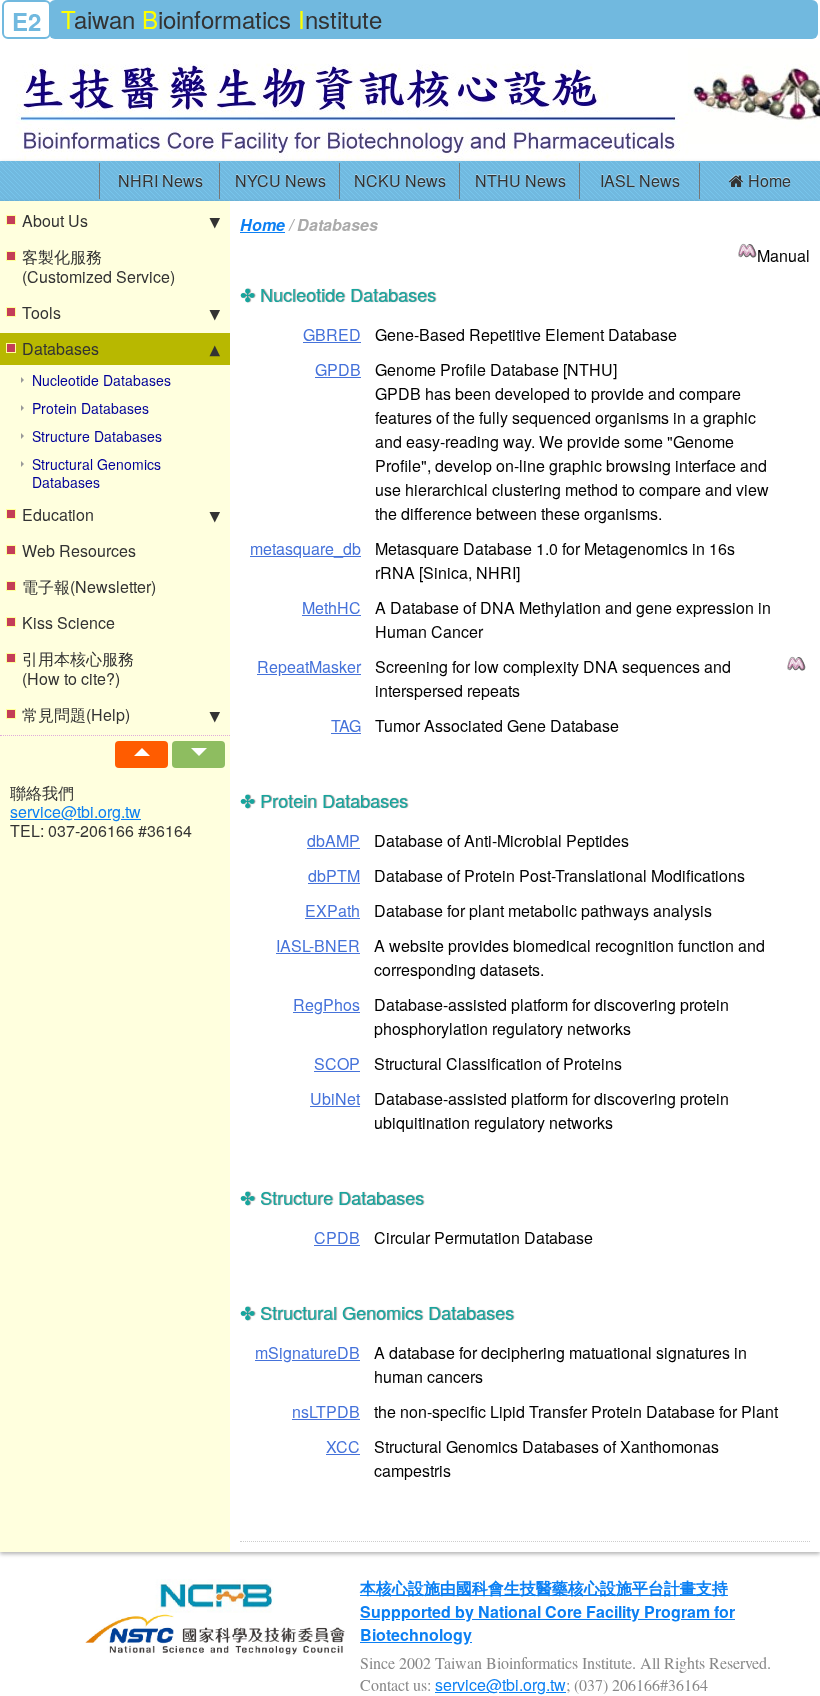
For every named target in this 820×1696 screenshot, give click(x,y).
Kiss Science (68, 622)
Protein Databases (90, 408)
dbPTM (334, 875)
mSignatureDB (307, 1352)
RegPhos (326, 1004)
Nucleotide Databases (101, 380)
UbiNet (335, 1098)
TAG (346, 725)
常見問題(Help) (76, 714)
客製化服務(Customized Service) (98, 266)
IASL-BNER (318, 945)
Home (767, 180)
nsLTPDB (326, 1411)
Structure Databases (97, 436)
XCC (343, 1446)
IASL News (640, 180)
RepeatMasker (309, 666)
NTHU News (520, 180)
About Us (55, 220)
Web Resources (79, 550)
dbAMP (333, 840)
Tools (41, 312)
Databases (60, 348)
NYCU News (280, 180)
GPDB (338, 369)
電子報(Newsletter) (89, 586)
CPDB (337, 1237)
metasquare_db (305, 548)
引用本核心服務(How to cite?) (78, 668)
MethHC (331, 607)
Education (58, 514)
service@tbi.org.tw (75, 811)
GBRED (332, 334)
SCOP (337, 1063)
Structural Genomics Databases (96, 473)
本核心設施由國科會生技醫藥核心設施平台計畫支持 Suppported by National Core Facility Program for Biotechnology (547, 1611)
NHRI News (160, 180)
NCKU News (400, 180)
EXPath (332, 910)
